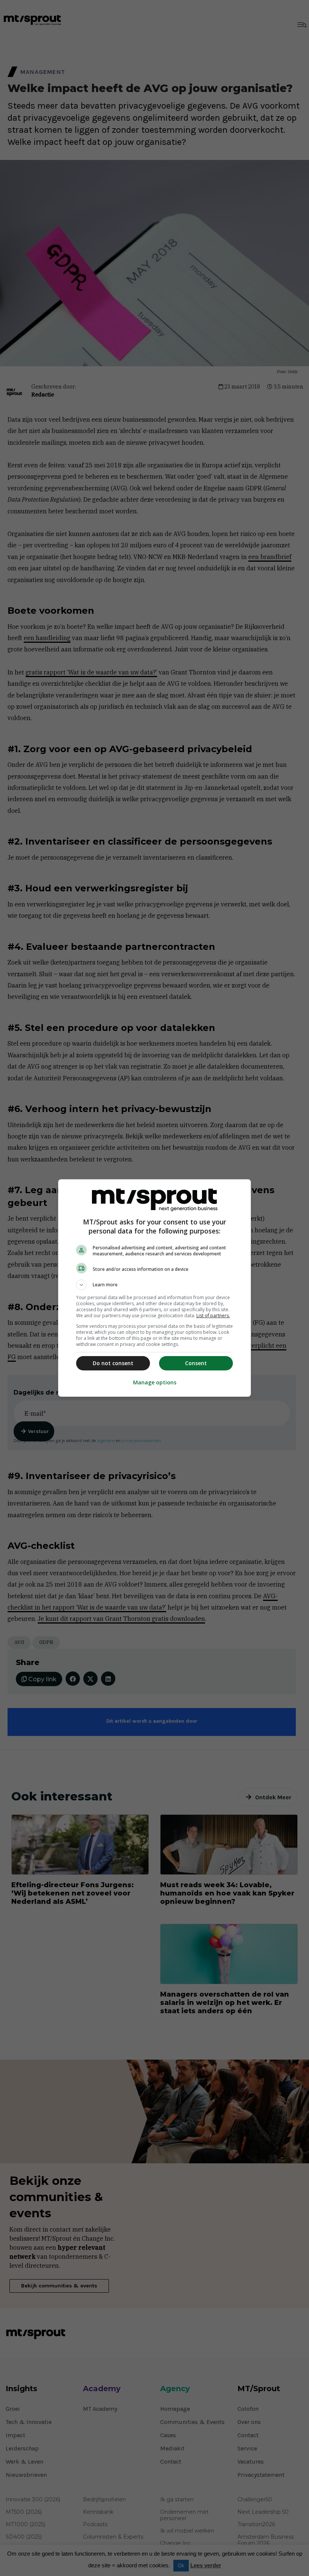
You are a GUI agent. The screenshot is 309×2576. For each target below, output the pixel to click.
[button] (154, 1285)
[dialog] (154, 1288)
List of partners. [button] (213, 1316)
